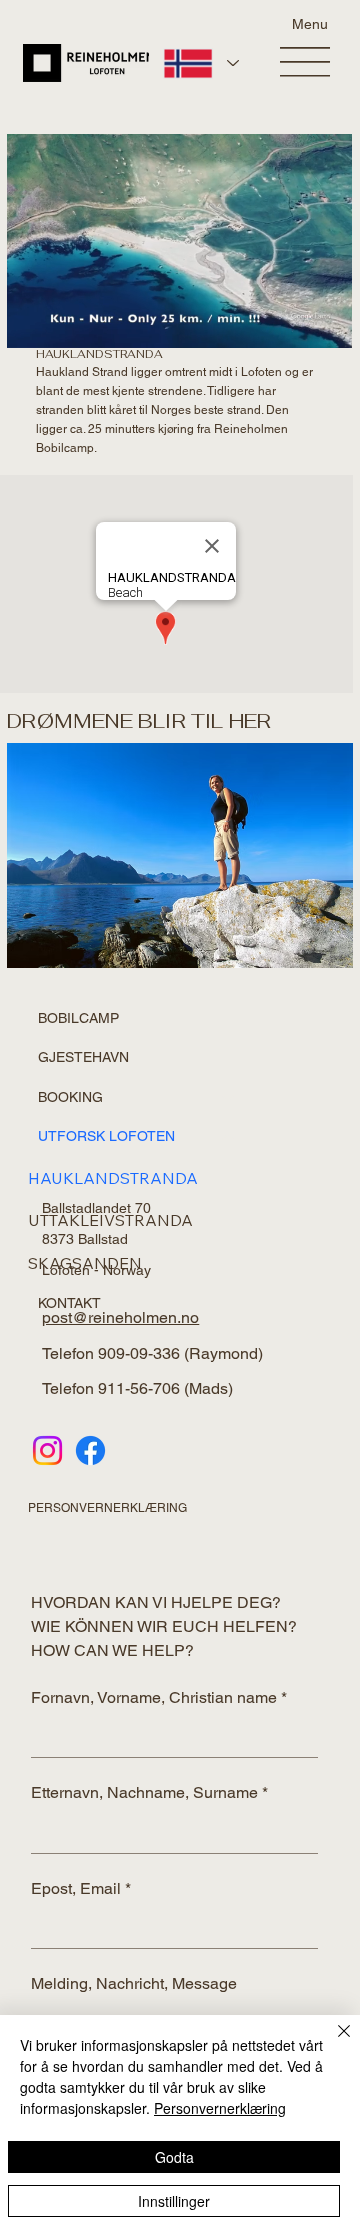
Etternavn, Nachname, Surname (149, 1792)
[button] (317, 323)
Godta (174, 2157)
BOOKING (70, 1097)
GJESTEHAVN (83, 1057)
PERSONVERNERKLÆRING (107, 1508)
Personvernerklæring (220, 2108)
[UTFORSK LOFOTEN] (229, 1137)
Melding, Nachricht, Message (134, 1983)
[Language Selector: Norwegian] (200, 63)
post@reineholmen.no (120, 1317)
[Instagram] (47, 1450)
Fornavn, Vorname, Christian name (159, 1697)
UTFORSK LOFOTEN (106, 1136)
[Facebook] (90, 1450)
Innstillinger (174, 2201)
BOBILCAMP (78, 1018)
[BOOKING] (229, 1098)
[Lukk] (332, 2043)
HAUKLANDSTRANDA (113, 1178)
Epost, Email (81, 1888)
